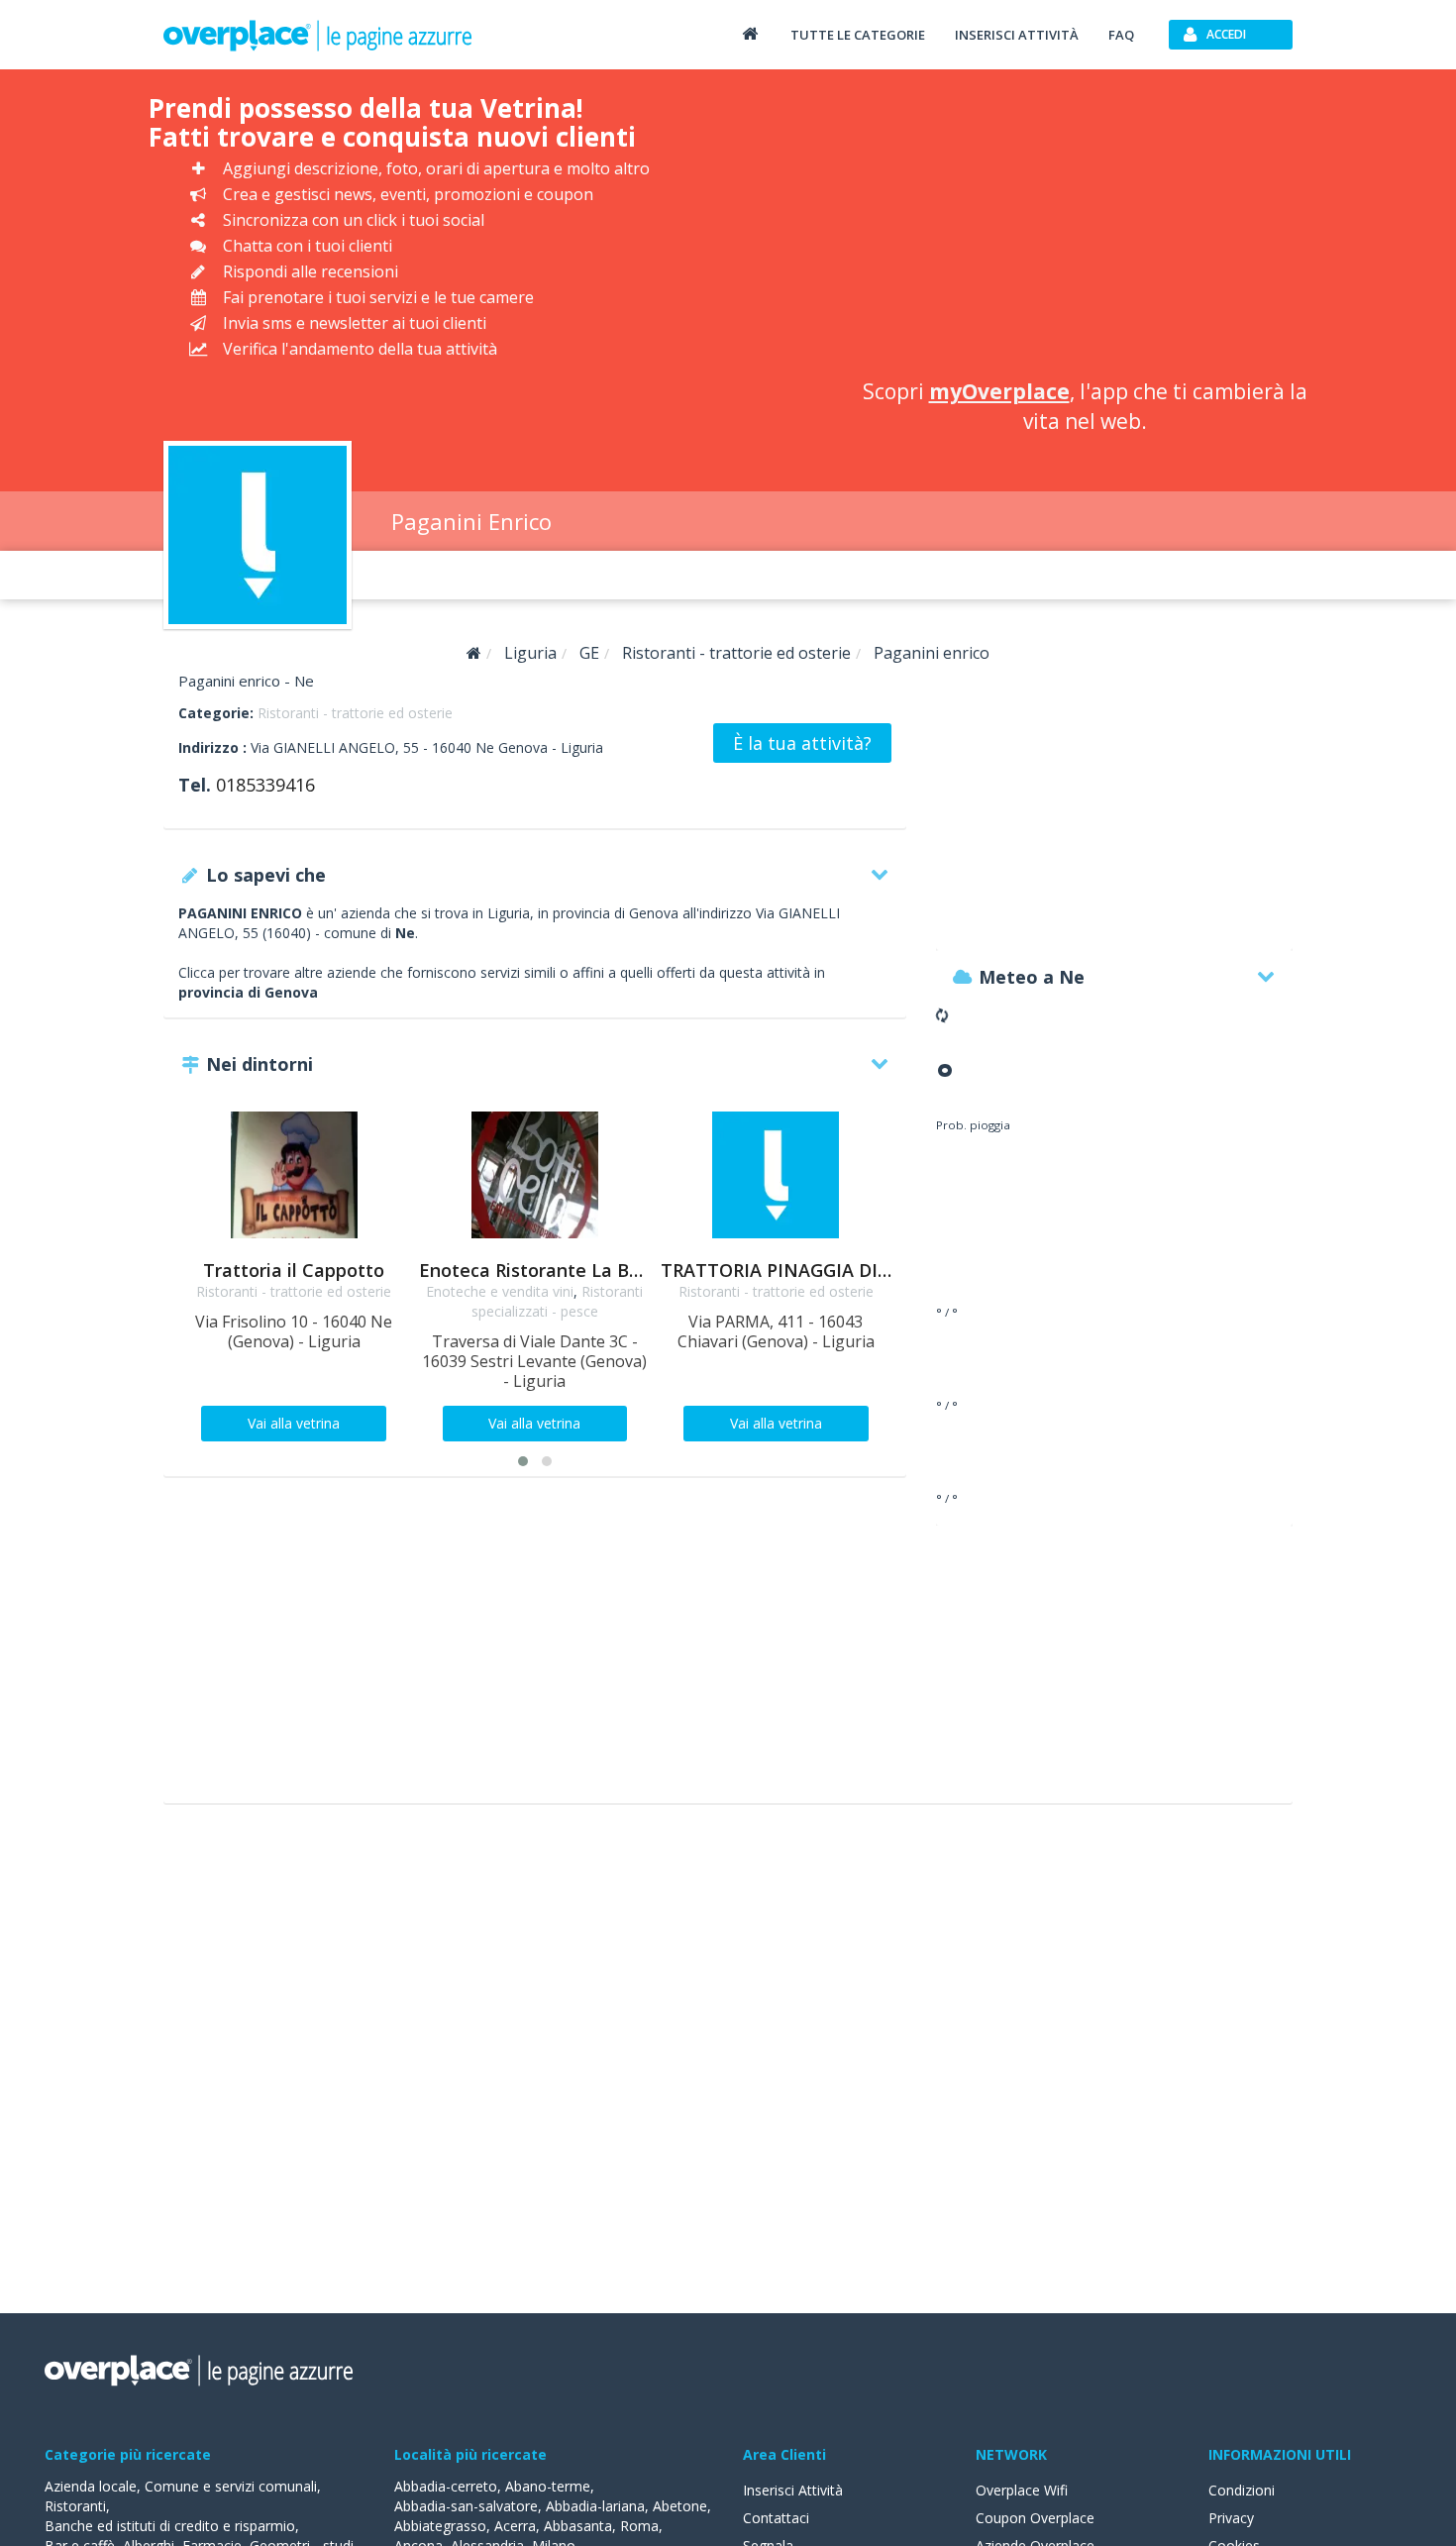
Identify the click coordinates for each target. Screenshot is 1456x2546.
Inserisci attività (1017, 35)
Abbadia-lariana (595, 2506)
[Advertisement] (1085, 228)
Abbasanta (578, 2526)
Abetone (680, 2506)
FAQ (1121, 35)
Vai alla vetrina (294, 1423)
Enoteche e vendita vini (500, 1291)
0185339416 (265, 785)
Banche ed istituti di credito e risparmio (170, 2526)
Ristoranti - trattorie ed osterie (355, 713)
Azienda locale (91, 2486)
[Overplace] (474, 653)
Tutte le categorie (858, 35)
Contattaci (776, 2518)
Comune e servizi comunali (231, 2486)
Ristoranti (75, 2506)
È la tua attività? (802, 743)
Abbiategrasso (440, 2526)
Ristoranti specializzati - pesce (558, 1301)
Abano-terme (548, 2486)
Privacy (1231, 2518)
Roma (639, 2526)
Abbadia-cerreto (446, 2486)
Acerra (515, 2526)
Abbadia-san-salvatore (466, 2506)
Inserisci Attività (793, 2490)
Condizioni (1242, 2490)
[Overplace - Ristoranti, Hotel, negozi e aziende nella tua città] (318, 35)
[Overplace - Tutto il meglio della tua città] (750, 33)
